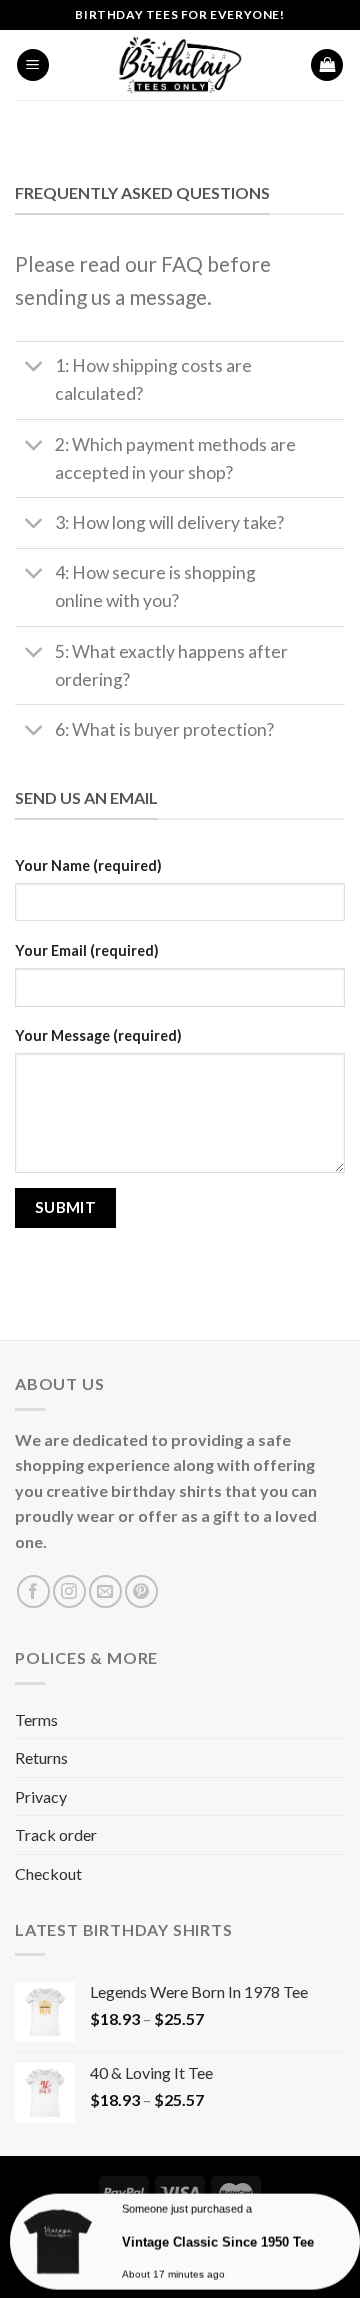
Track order (56, 1834)
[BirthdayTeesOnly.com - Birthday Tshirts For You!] (180, 65)
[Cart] (327, 65)
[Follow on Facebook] (33, 1591)
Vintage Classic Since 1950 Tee (218, 2240)
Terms (36, 1719)
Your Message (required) (98, 1035)
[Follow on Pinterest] (141, 1591)
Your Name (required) (88, 865)
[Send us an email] (105, 1591)
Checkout (48, 1873)
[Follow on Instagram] (69, 1591)
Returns (41, 1757)
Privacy (41, 1796)
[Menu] (33, 65)
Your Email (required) (87, 950)
